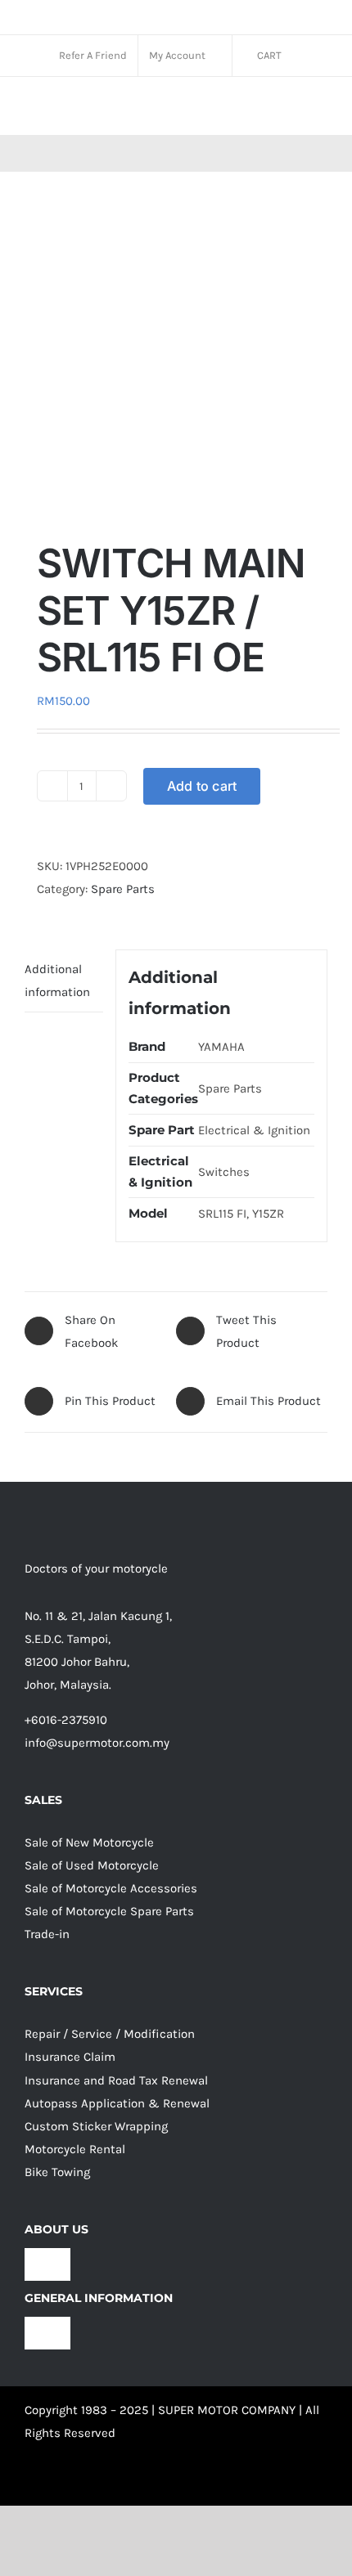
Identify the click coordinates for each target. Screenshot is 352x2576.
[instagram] (61, 2481)
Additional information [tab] (57, 981)
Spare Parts (123, 889)
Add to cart (202, 786)
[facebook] (31, 2481)
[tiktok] (90, 2481)
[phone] (178, 2481)
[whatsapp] (120, 2481)
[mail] (149, 2481)
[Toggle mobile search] (291, 110)
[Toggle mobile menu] (321, 110)
